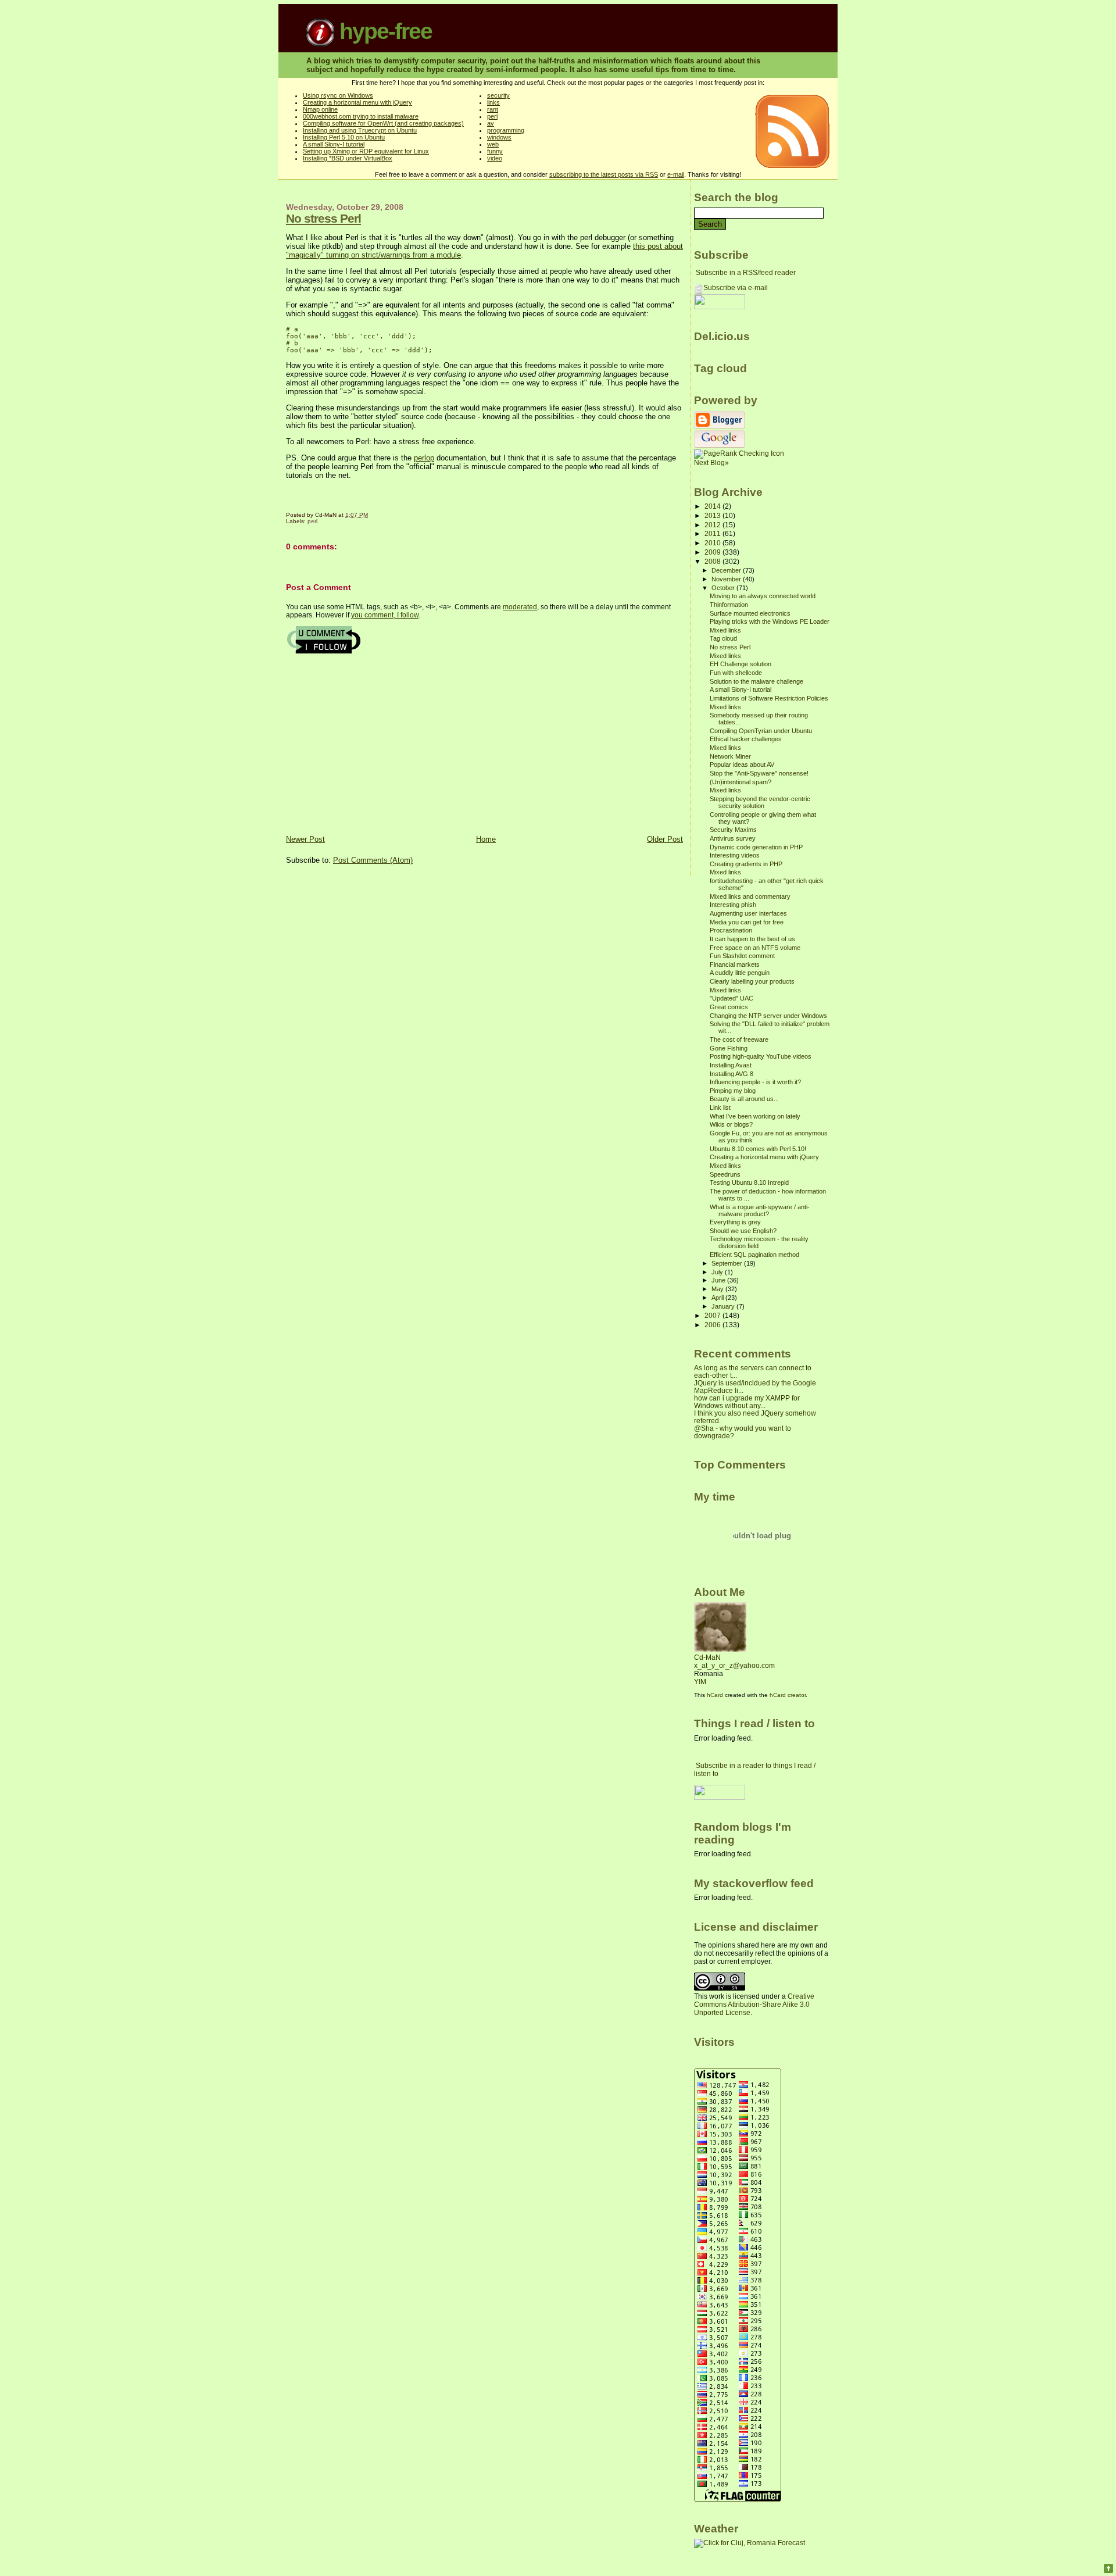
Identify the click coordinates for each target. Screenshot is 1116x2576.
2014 (713, 506)
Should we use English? (743, 1231)
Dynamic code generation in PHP (756, 847)
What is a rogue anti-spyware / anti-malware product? (760, 1210)
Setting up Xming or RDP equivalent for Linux (366, 151)
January (724, 1306)
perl (492, 116)
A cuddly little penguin (740, 973)
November (727, 579)
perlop (424, 458)
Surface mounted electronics (750, 613)
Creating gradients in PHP (746, 864)
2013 (713, 515)
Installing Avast (731, 1065)
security (498, 95)
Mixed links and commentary (750, 896)
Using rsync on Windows (338, 95)
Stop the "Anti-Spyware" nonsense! (759, 773)
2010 (713, 543)
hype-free (383, 31)
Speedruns (725, 1174)
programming (506, 130)
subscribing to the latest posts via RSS (604, 174)
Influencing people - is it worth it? (755, 1082)
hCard (715, 1695)
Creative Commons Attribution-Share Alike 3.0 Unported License (754, 2005)
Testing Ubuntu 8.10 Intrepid (749, 1182)
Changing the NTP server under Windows (768, 1016)
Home (486, 839)
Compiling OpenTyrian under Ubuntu (761, 731)
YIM (700, 1682)
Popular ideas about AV (742, 764)
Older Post (665, 839)
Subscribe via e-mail (736, 288)
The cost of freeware (739, 1039)
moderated (520, 607)
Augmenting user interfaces (748, 913)
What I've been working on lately (755, 1116)
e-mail (676, 174)
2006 (713, 1325)
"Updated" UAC (732, 998)
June (719, 1280)
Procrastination (731, 930)
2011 (713, 533)
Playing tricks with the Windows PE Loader (770, 621)
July (718, 1272)
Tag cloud (723, 638)
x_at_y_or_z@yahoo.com (734, 1666)
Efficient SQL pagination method (754, 1255)
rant (493, 109)
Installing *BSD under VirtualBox (348, 158)
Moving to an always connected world (763, 596)
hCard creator (788, 1695)
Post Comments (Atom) (373, 860)
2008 (713, 561)
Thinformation (729, 605)
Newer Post (305, 839)
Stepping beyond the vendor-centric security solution (760, 802)
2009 (713, 552)
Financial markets (735, 964)
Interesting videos (735, 855)
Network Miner (730, 756)
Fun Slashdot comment (742, 956)
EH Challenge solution (741, 664)
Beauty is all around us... (744, 1099)
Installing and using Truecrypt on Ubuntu (360, 130)
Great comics (729, 1007)
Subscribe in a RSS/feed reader (746, 273)
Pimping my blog (733, 1091)
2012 (713, 525)
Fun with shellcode (736, 673)
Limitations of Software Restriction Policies (769, 698)
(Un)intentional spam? (741, 782)
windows (499, 137)
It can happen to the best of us (752, 939)
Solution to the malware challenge (756, 681)
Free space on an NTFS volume (755, 948)
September (728, 1263)
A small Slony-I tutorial (334, 144)
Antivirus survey (733, 838)
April (718, 1298)
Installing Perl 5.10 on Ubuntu (344, 137)
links (493, 102)
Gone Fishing (729, 1048)
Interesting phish (733, 905)
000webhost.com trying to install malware (361, 116)
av (491, 123)
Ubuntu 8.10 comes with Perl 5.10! (758, 1149)
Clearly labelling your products (752, 981)
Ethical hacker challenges (746, 739)
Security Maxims (733, 830)
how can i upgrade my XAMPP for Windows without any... (747, 1402)
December (727, 570)
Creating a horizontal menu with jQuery (357, 102)
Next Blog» (711, 463)
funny (495, 151)
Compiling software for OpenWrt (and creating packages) (383, 123)
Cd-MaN (707, 1657)
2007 (713, 1315)
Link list (720, 1107)
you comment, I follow (385, 615)
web (493, 144)
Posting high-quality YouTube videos (761, 1056)
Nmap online (320, 109)
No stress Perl (323, 218)
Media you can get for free (747, 922)
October (724, 588)
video (495, 158)
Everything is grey (735, 1222)
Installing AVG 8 (732, 1074)
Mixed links (725, 630)
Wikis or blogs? (731, 1124)
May (718, 1289)
